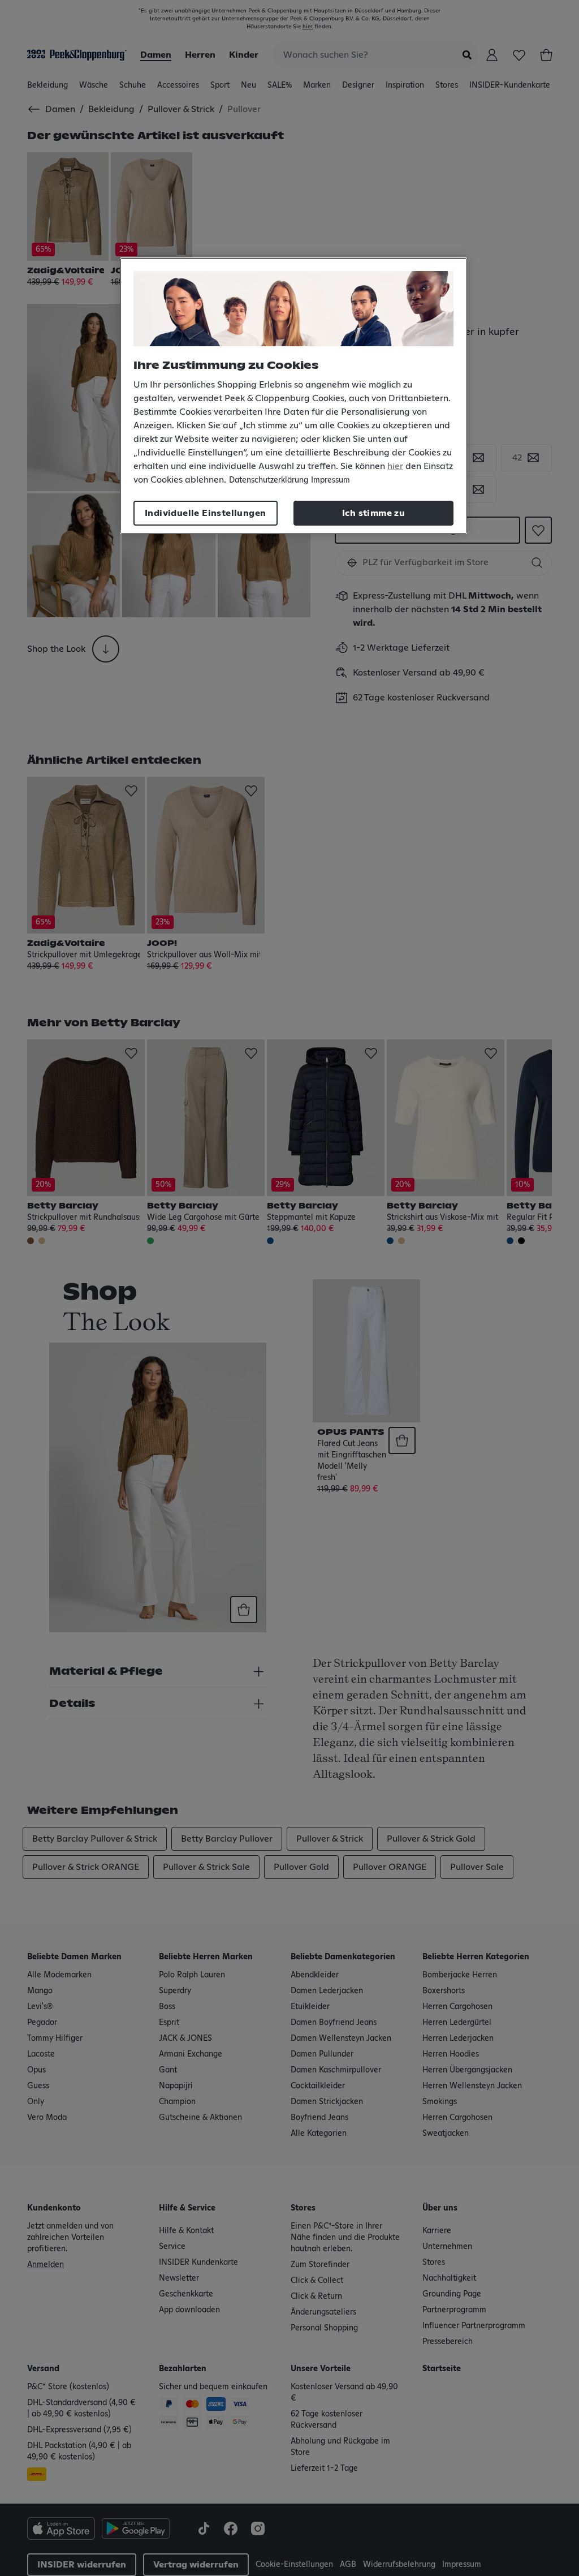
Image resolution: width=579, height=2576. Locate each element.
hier (395, 466)
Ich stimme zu (373, 513)
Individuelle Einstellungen (205, 513)
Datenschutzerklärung (269, 480)
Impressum (330, 480)
